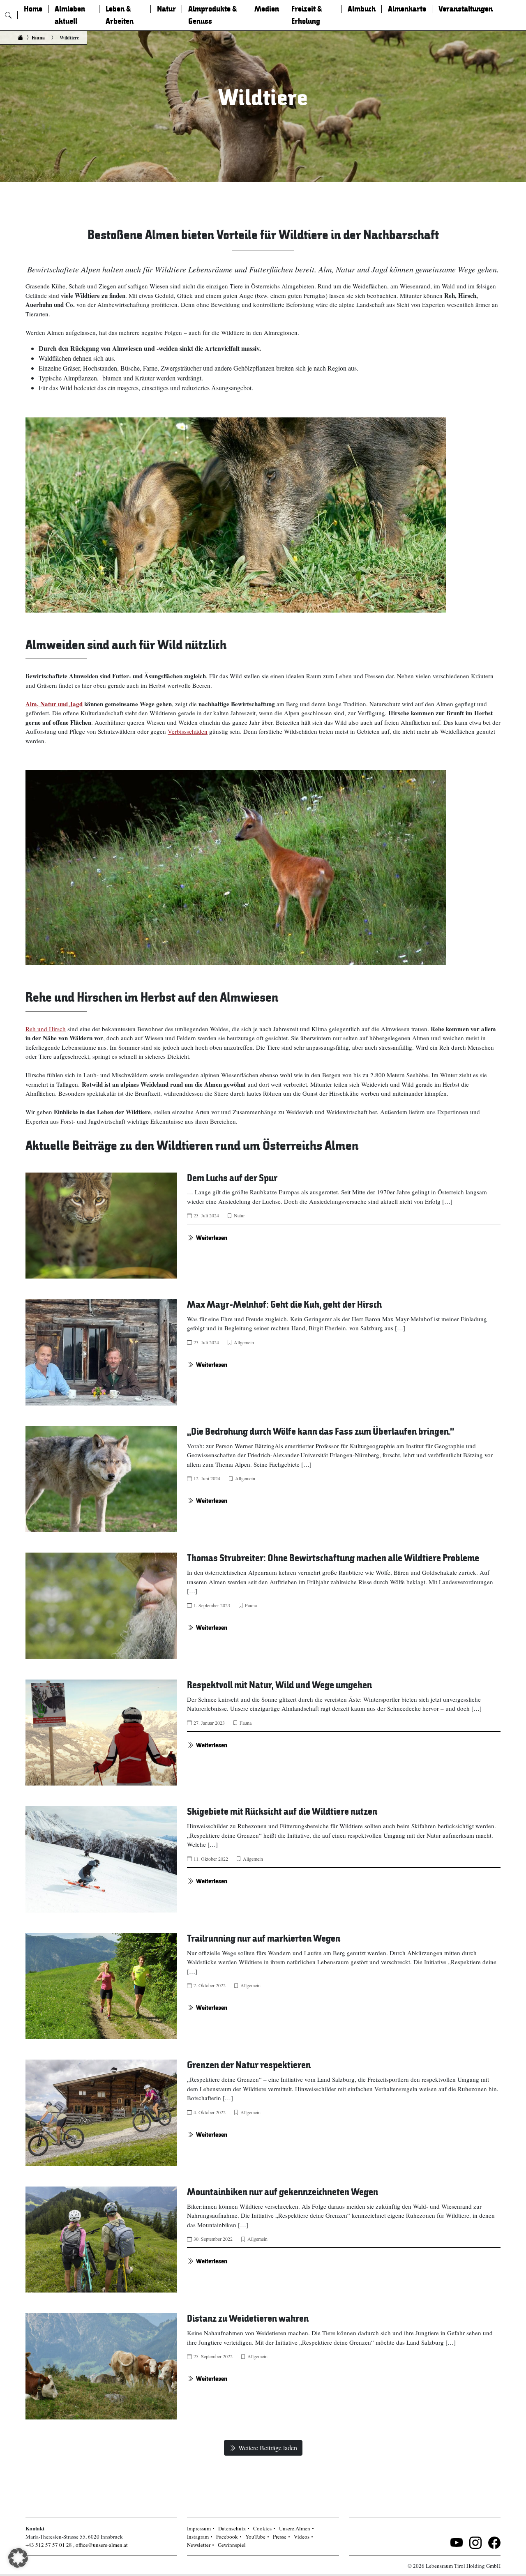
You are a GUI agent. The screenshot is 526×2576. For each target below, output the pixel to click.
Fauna (38, 38)
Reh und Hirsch (46, 1029)
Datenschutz (232, 2528)
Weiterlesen (212, 1238)
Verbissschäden (188, 731)
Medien (267, 9)
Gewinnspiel (232, 2545)
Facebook (227, 2537)
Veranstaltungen (466, 9)
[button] (18, 2558)
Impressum (199, 2528)
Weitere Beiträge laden (268, 2448)
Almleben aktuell (70, 15)
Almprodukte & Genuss (213, 15)
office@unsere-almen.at (102, 2545)
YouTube (255, 2537)
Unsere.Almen (295, 2528)
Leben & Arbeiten (120, 15)
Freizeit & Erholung (307, 15)
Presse (280, 2537)
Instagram (198, 2537)
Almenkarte (407, 9)
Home (33, 9)
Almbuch (362, 9)
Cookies (262, 2528)
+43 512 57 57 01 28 (49, 2545)
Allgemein (244, 1342)
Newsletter (199, 2545)
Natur (166, 9)
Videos (302, 2537)
